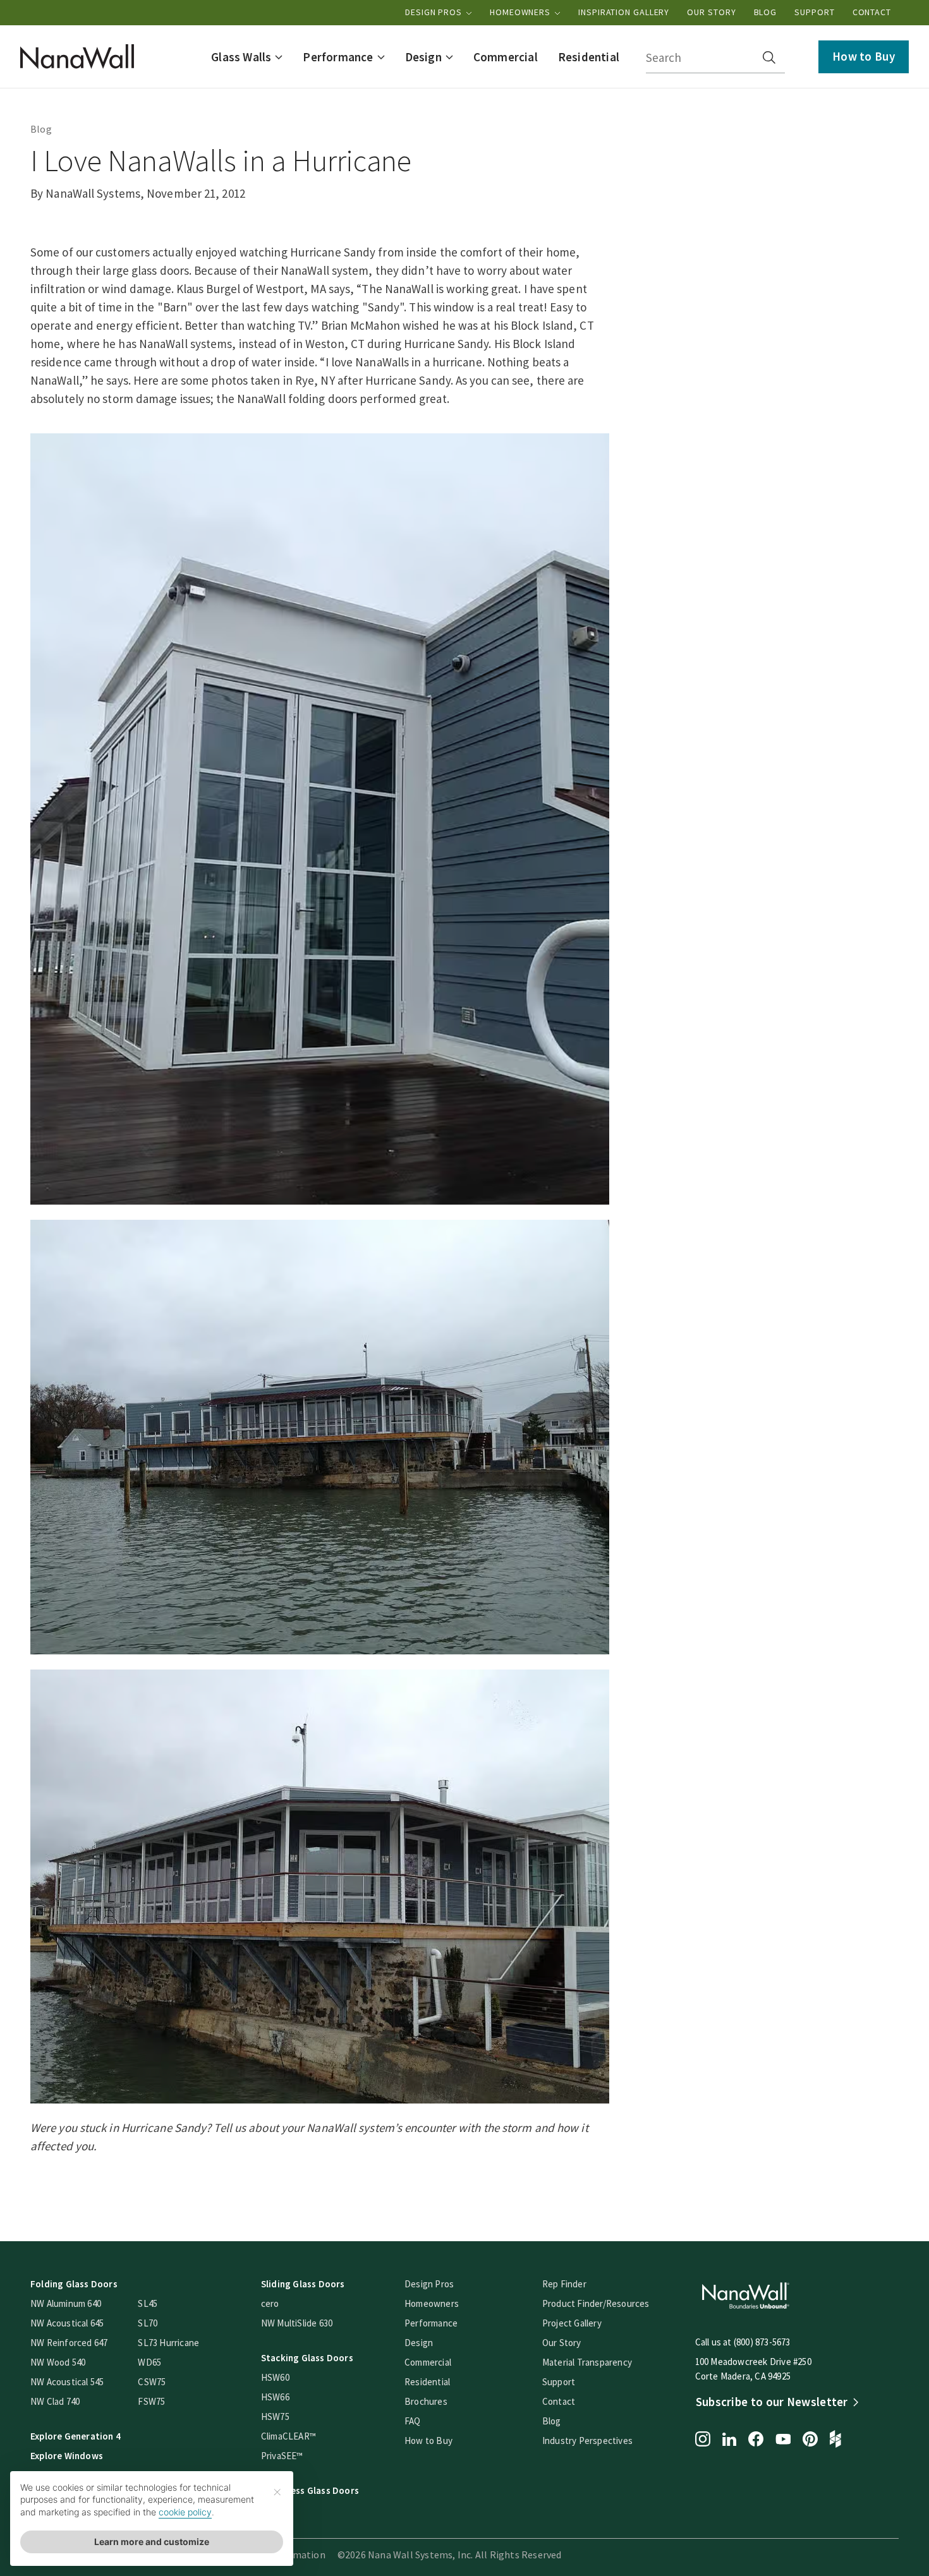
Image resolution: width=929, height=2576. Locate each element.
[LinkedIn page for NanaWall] (729, 2441)
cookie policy (185, 2512)
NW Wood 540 (58, 2362)
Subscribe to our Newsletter (772, 2402)
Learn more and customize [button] (152, 2542)
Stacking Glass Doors (307, 2358)
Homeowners (521, 12)
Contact (872, 12)
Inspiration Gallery (624, 12)
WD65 (149, 2362)
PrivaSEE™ (282, 2456)
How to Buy (864, 56)
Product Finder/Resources (596, 2303)
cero (270, 2303)
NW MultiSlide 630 (297, 2323)
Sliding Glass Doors (303, 2284)
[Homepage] (77, 57)
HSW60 (275, 2377)
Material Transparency (587, 2362)
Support (814, 12)
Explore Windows (67, 2456)
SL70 (148, 2323)
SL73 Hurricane (168, 2343)
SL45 (148, 2303)
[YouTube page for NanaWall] (783, 2440)
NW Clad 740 (55, 2401)
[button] (247, 57)
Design (419, 2343)
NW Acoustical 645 (67, 2323)
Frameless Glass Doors (310, 2490)
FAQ (413, 2421)
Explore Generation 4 (76, 2436)
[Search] (769, 57)
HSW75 (275, 2417)
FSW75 (151, 2401)
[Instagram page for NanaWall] (703, 2440)
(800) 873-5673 (762, 2342)
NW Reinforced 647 (69, 2343)
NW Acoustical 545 (67, 2382)
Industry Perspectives (587, 2441)
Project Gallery (572, 2323)
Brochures (426, 2401)
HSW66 (275, 2397)
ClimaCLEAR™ (288, 2436)
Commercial (428, 2362)
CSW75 (152, 2382)
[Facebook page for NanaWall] (756, 2440)
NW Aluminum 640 (66, 2303)
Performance (431, 2323)
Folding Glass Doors (74, 2284)
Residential (427, 2382)
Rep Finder (564, 2284)
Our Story (711, 12)
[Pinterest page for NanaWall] (810, 2440)
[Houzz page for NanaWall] (835, 2440)
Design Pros (435, 12)
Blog (766, 12)
